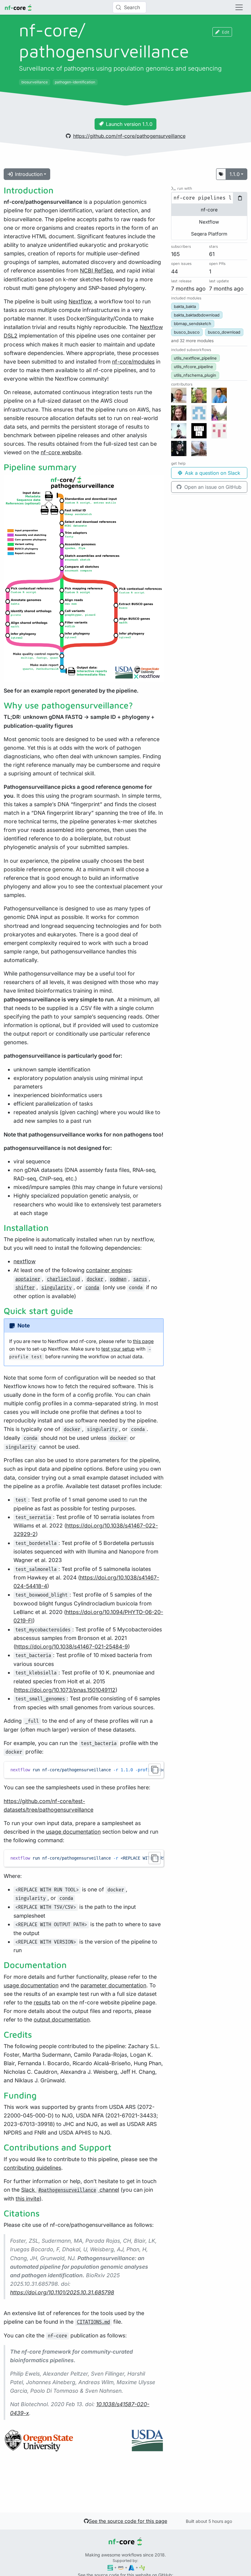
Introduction (29, 174)
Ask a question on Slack (212, 473)
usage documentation (73, 1832)
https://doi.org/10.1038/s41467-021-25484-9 (72, 1647)
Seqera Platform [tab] (209, 234)
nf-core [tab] (209, 210)
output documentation (62, 2020)
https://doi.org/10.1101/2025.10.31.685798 (62, 2292)
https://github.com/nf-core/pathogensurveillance (129, 136)
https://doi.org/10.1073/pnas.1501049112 (65, 1690)
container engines (109, 1270)
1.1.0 (235, 174)
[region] (84, 1770)
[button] (192, 341)
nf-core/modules (133, 362)
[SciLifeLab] (142, 2567)
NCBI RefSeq (96, 271)
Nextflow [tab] (209, 222)
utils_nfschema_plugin (195, 375)
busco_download (224, 332)
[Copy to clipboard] (155, 1770)
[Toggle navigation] (239, 7)
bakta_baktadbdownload (197, 315)
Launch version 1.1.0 (129, 124)
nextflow (24, 1261)
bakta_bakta (185, 306)
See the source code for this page (128, 2521)
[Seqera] (110, 2567)
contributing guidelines (32, 2168)
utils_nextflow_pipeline (195, 358)
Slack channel (70, 2190)
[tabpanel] (209, 198)
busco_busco (187, 332)
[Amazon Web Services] (121, 2567)
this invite (28, 2199)
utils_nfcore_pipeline (193, 367)
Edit (226, 32)
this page (143, 1341)
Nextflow (80, 301)
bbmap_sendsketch (193, 324)
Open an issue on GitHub (212, 487)
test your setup (118, 1349)
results (42, 2002)
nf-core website (61, 452)
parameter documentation (113, 1985)
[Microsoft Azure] (131, 2567)
